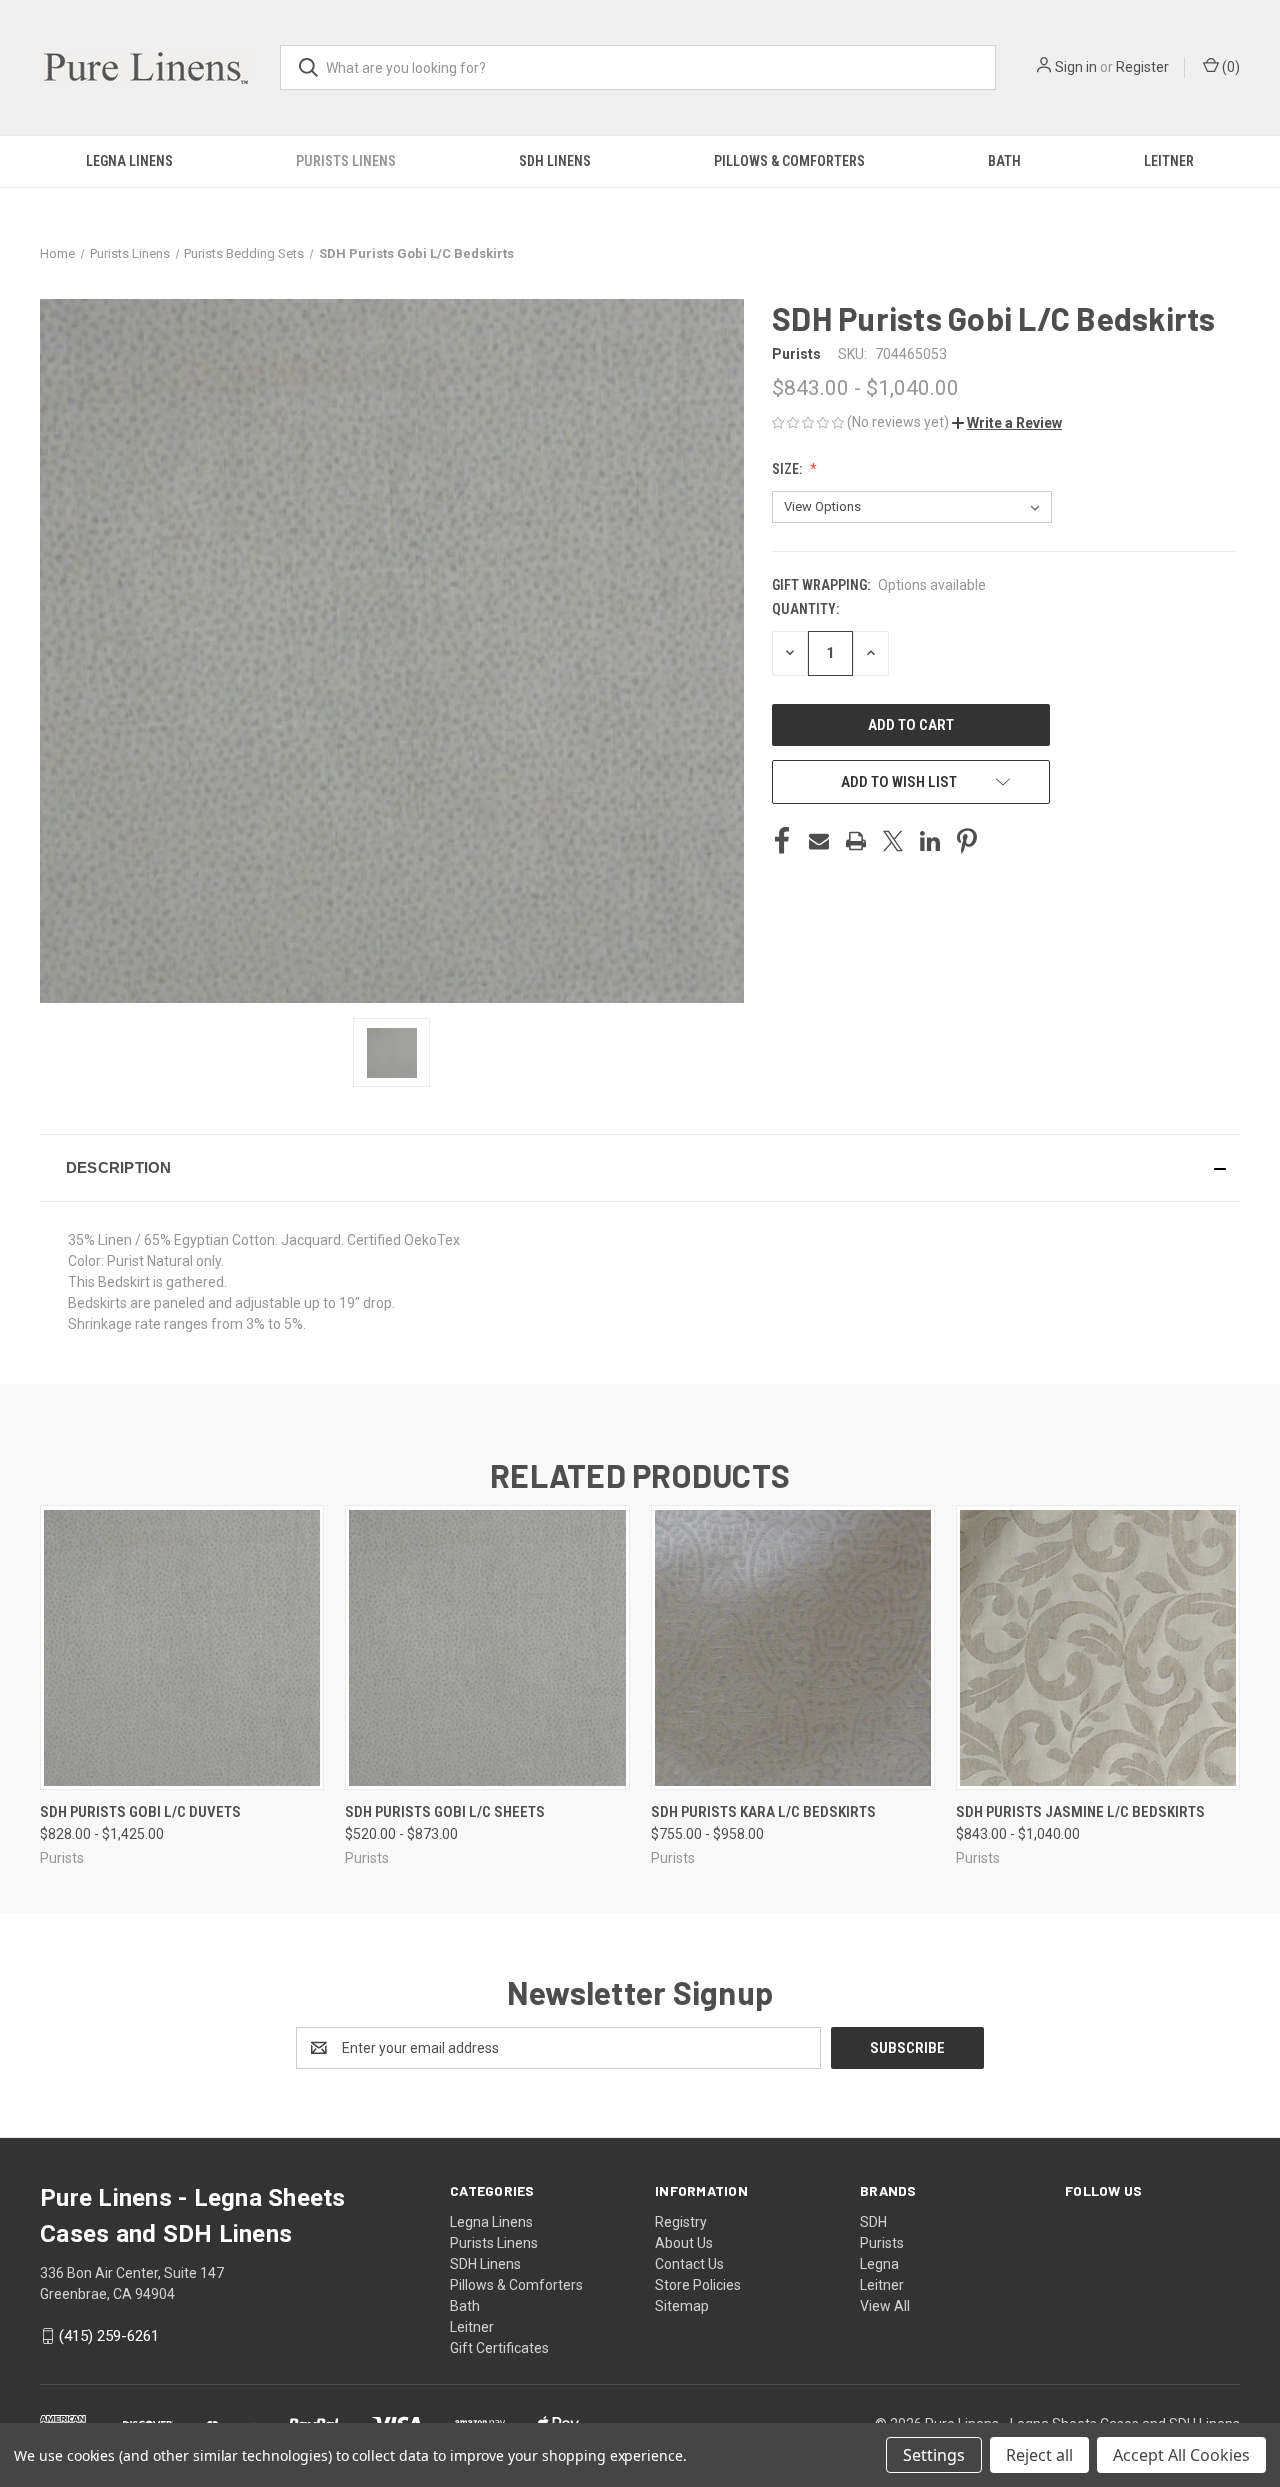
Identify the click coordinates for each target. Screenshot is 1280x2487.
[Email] (819, 841)
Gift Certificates (499, 2348)
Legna (879, 2264)
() (1229, 67)
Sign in (1076, 67)
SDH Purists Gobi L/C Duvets (140, 1812)
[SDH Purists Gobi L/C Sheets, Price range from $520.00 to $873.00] (487, 1647)
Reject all (1039, 2455)
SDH (873, 2222)
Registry (681, 2222)
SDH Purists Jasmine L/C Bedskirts (1080, 1812)
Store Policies (698, 2285)
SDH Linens (555, 161)
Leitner (1169, 161)
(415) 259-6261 (109, 2336)
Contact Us (689, 2264)
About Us (684, 2243)
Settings (934, 2455)
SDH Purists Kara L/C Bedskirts (763, 1812)
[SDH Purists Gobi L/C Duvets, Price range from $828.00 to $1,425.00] (182, 1647)
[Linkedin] (930, 841)
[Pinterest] (967, 841)
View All (885, 2306)
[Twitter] (893, 841)
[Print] (856, 841)
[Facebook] (782, 841)
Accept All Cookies (1181, 2455)
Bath (1004, 161)
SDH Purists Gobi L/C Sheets (445, 1812)
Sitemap (682, 2306)
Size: (788, 469)
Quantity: (805, 609)
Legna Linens (129, 161)
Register (1142, 67)
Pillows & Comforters (789, 161)
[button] (1007, 423)
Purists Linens (346, 161)
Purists (882, 2243)
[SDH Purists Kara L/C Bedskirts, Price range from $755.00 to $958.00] (793, 1647)
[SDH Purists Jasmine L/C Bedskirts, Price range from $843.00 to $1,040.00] (1098, 1647)
